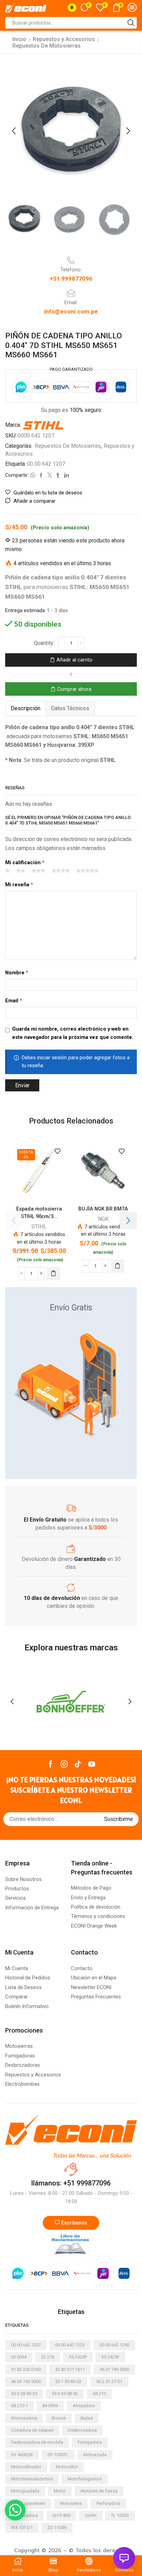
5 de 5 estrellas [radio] (87, 871)
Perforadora (108, 2503)
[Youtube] (92, 1764)
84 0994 (50, 2406)
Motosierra (71, 2503)
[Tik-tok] (78, 1764)
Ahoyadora (84, 2406)
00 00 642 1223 (70, 2345)
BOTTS (71, 1700)
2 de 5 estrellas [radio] (21, 871)
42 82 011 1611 (70, 2369)
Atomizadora (24, 2418)
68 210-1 (19, 2406)
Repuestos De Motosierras (47, 46)
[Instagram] (64, 1764)
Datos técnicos (70, 708)
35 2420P (78, 2357)
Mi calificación (25, 862)
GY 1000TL (58, 2455)
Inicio (19, 39)
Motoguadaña (25, 2491)
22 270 (48, 2357)
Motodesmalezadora (32, 2479)
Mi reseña (19, 885)
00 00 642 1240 (114, 2345)
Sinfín (91, 2515)
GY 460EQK (22, 2455)
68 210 (99, 2394)
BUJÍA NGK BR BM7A (103, 1209)
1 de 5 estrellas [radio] (7, 871)
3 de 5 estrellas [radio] (38, 871)
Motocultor (67, 2467)
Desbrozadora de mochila (37, 2442)
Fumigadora (90, 2442)
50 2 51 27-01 (109, 2381)
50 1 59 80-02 (68, 2381)
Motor (60, 2491)
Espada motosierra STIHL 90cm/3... (39, 1213)
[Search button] (131, 23)
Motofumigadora (85, 2479)
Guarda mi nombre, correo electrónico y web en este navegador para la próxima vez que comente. (73, 1033)
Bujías (87, 2418)
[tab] (25, 708)
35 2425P (110, 2357)
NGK (103, 1219)
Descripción (26, 708)
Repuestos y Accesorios (64, 39)
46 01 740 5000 (114, 2369)
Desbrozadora (82, 2430)
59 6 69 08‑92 (65, 2394)
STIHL (39, 1227)
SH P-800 (61, 2515)
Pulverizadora (24, 2515)
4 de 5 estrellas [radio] (61, 871)
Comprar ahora (74, 689)
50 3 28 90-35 (24, 2394)
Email (14, 1001)
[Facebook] (50, 1764)
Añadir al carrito (74, 660)
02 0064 (19, 2357)
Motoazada (95, 2455)
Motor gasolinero (28, 2503)
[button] (14, 131)
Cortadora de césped (32, 2430)
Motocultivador (26, 2467)
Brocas (59, 2418)
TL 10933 (120, 2515)
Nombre (17, 973)
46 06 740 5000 (26, 2381)
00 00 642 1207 (46, 464)
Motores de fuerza (99, 2491)
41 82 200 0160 (26, 2369)
